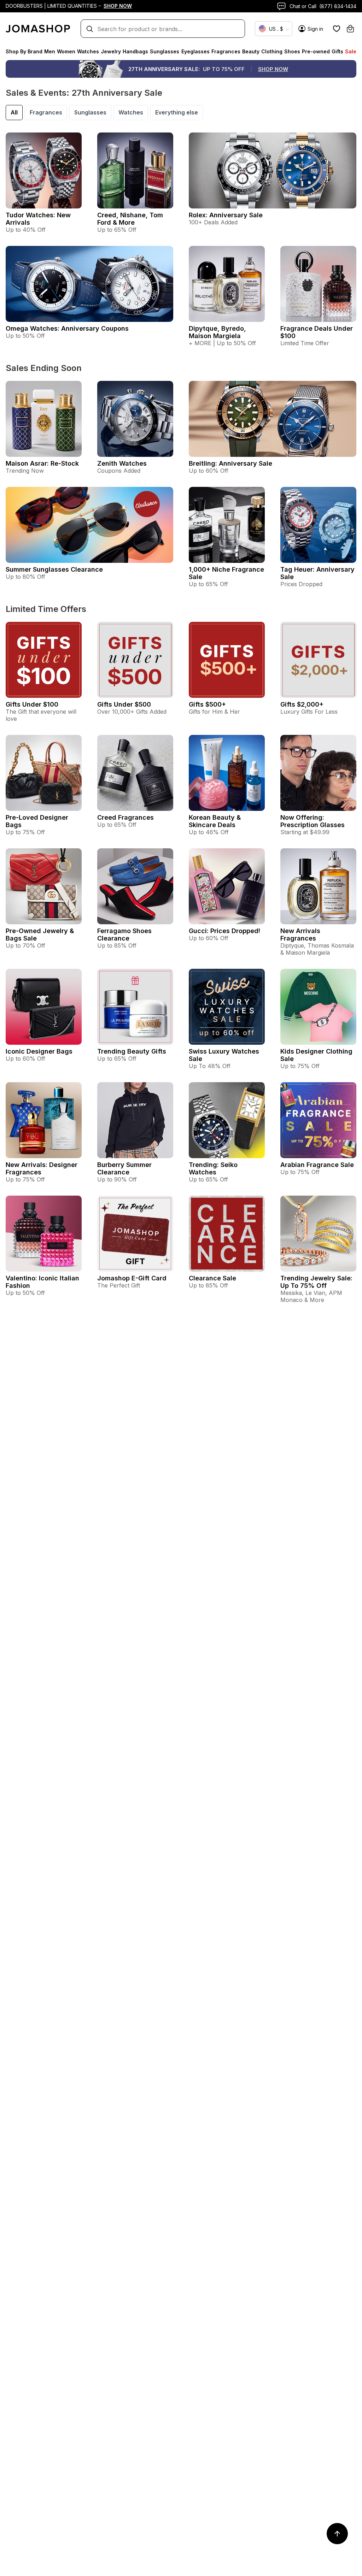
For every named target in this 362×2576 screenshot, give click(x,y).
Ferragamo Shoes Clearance (124, 935)
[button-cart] (350, 29)
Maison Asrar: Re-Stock (42, 463)
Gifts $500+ (207, 704)
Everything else (177, 112)
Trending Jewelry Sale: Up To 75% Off (316, 1282)
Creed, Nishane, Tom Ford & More (130, 219)
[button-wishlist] (337, 29)
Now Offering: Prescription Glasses (313, 821)
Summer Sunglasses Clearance (54, 569)
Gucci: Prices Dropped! (224, 931)
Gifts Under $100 (32, 704)
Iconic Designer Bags (39, 1051)
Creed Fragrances (125, 817)
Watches (131, 112)
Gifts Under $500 (124, 704)
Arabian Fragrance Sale (317, 1165)
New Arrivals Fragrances (300, 935)
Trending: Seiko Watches (213, 1168)
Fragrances (46, 112)
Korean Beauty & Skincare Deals (215, 821)
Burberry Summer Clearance (124, 1168)
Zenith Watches (122, 463)
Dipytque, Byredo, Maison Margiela (217, 332)
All (14, 112)
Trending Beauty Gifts (132, 1051)
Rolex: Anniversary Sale (226, 215)
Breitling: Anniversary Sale (230, 463)
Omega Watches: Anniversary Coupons (67, 328)
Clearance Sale (212, 1278)
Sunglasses (90, 112)
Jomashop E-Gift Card (132, 1278)
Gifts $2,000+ (302, 704)
